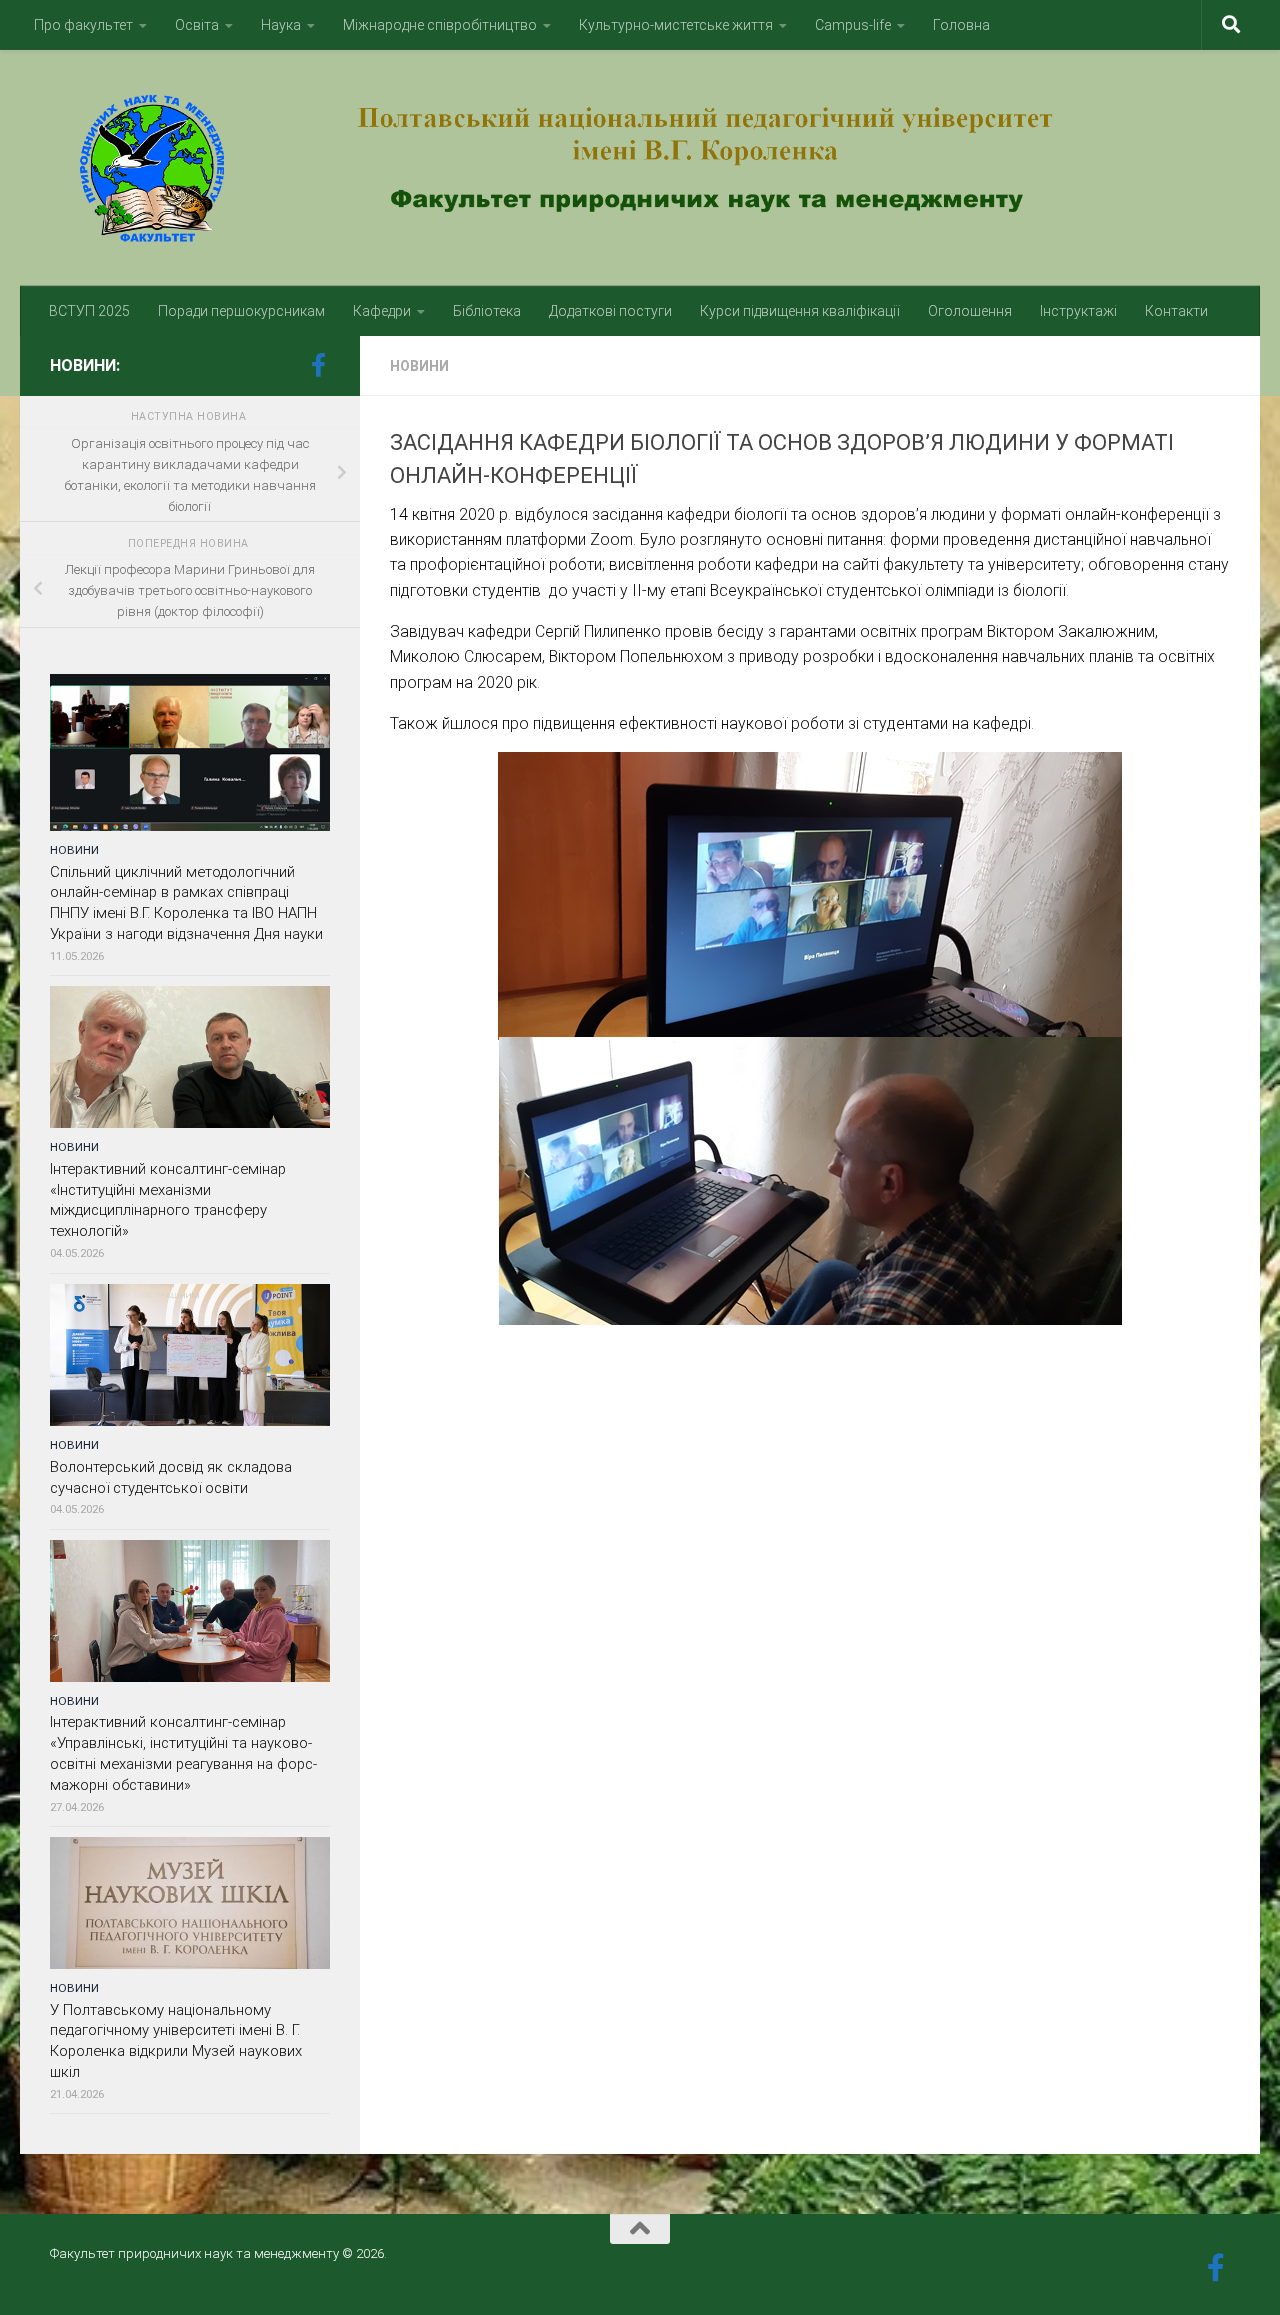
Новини (419, 366)
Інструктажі (1078, 311)
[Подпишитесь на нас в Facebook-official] (318, 365)
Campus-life (853, 25)
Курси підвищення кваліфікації (800, 311)
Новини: (85, 365)
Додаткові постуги (610, 311)
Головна (961, 25)
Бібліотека (487, 311)
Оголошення (970, 311)
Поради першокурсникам (241, 311)
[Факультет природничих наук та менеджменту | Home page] (640, 168)
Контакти (1176, 311)
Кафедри (382, 311)
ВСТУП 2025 (89, 311)
